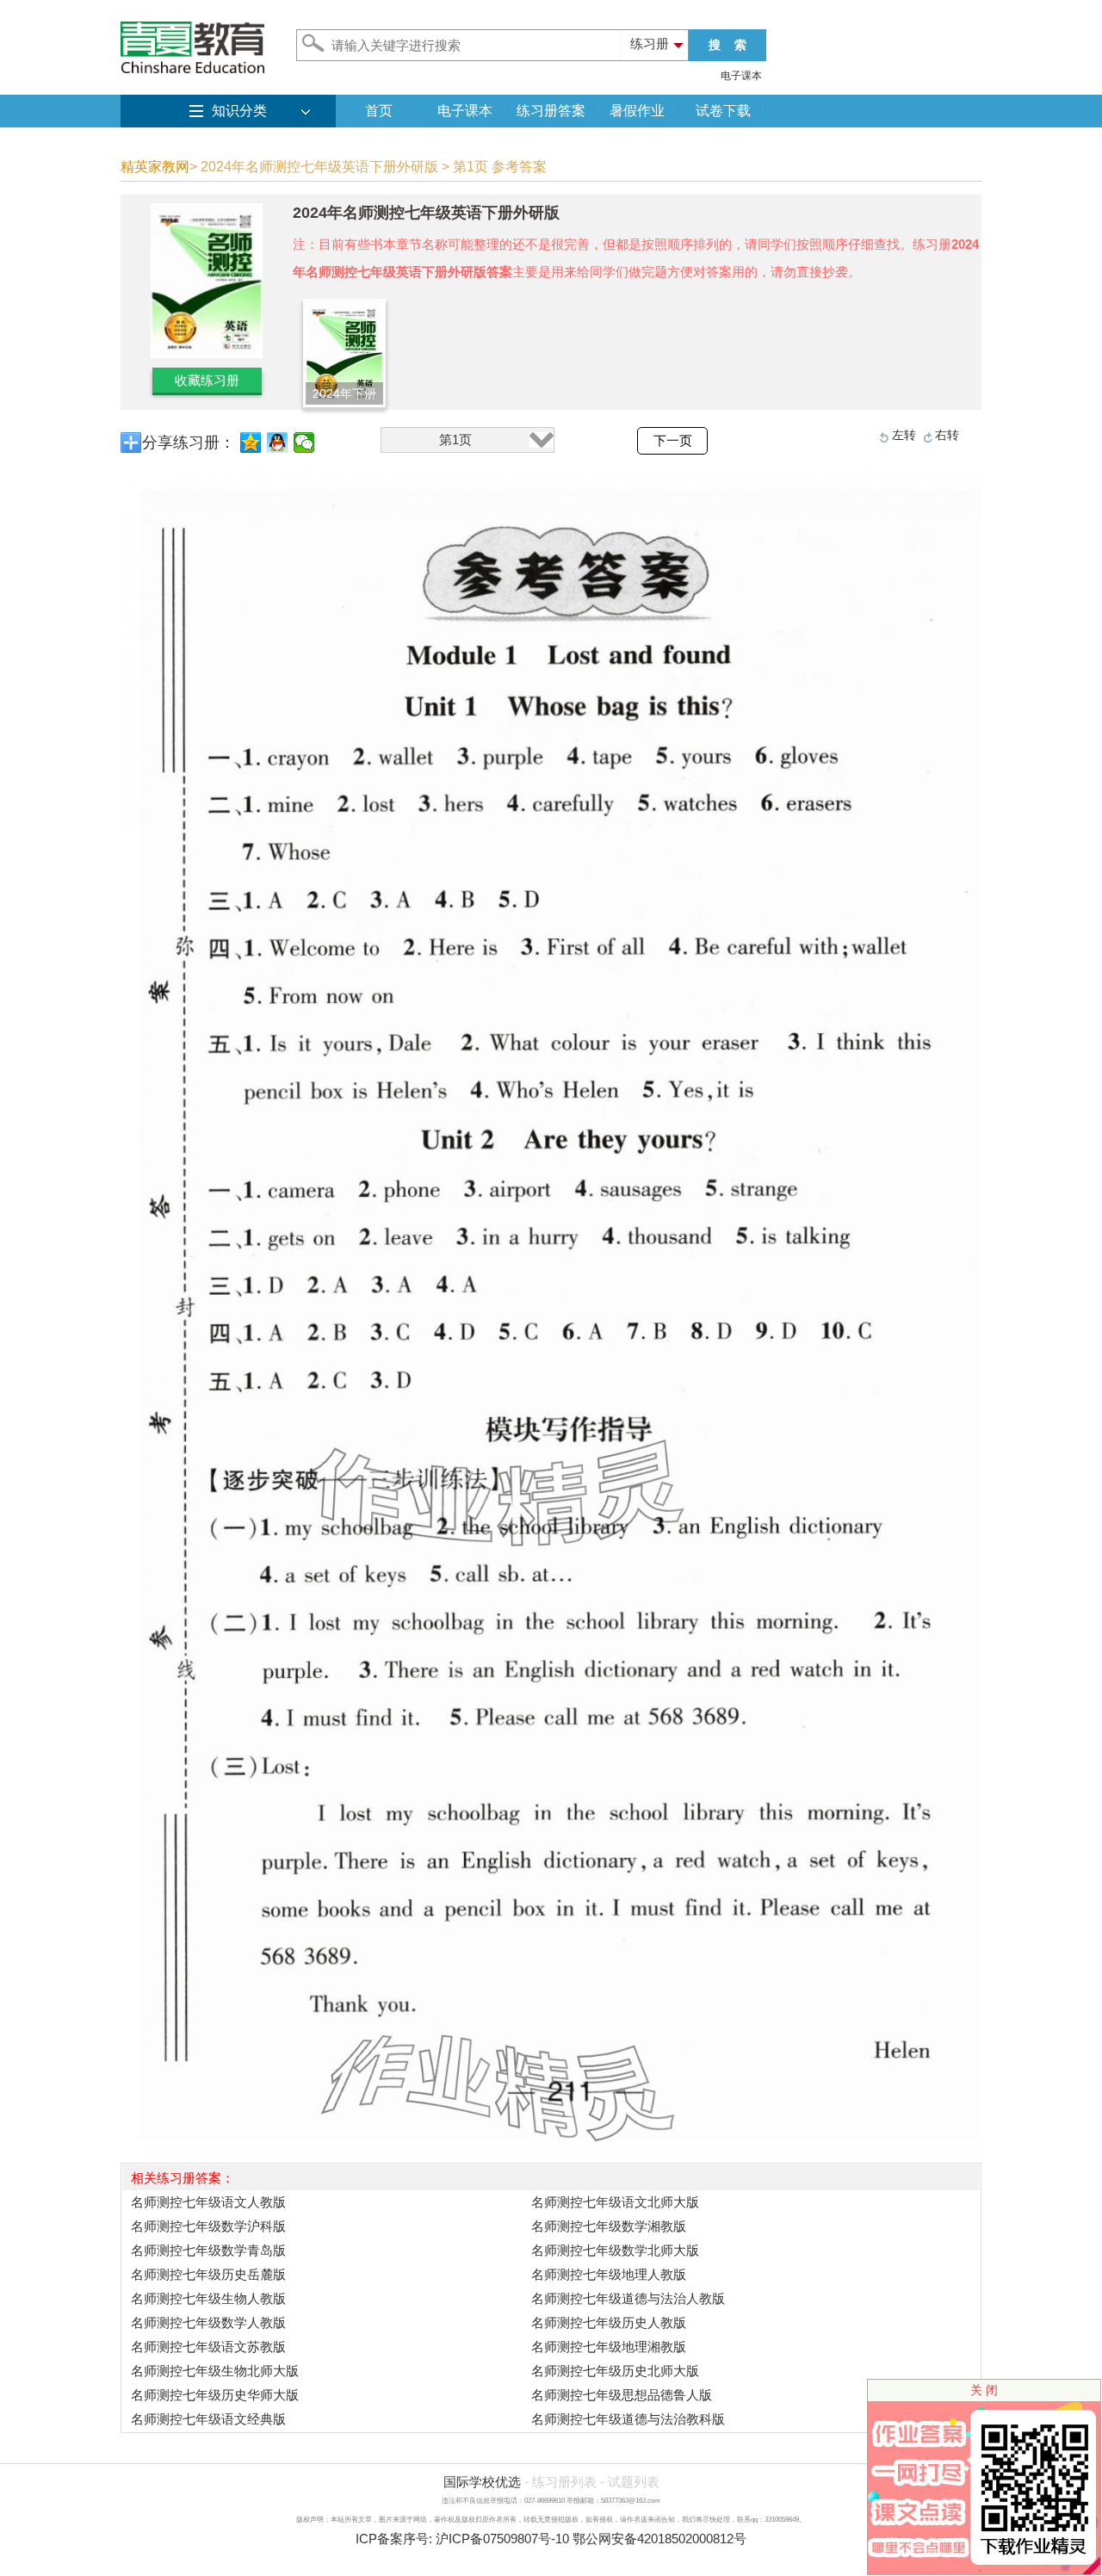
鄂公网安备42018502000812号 (659, 2539)
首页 (379, 111)
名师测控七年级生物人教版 (208, 2298)
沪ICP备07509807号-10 (502, 2539)
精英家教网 (155, 167)
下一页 (673, 441)
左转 (904, 435)
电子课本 (741, 76)
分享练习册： (189, 443)
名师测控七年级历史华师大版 (215, 2395)
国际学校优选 (482, 2482)
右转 (947, 435)
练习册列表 (564, 2482)
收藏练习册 (207, 380)
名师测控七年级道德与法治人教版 (628, 2298)
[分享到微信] (304, 443)
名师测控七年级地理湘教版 (609, 2347)
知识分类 (239, 111)
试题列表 (634, 2482)
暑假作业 (637, 111)
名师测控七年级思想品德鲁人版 (622, 2395)
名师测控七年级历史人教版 (609, 2322)
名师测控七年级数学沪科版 (208, 2226)
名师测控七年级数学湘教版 (609, 2226)
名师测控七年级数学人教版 (208, 2322)
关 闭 (984, 2390)
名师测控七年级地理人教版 (609, 2274)
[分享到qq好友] (278, 443)
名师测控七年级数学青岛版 (208, 2250)
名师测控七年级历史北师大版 (615, 2371)
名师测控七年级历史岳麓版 (208, 2274)
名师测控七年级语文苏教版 (208, 2347)
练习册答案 (551, 111)
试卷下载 (723, 111)
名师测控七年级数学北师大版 (615, 2250)
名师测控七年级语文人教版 (208, 2202)
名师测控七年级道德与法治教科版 (628, 2419)
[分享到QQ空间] (251, 443)
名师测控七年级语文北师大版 (615, 2202)
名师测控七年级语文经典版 (208, 2419)
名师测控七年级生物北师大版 (215, 2371)
